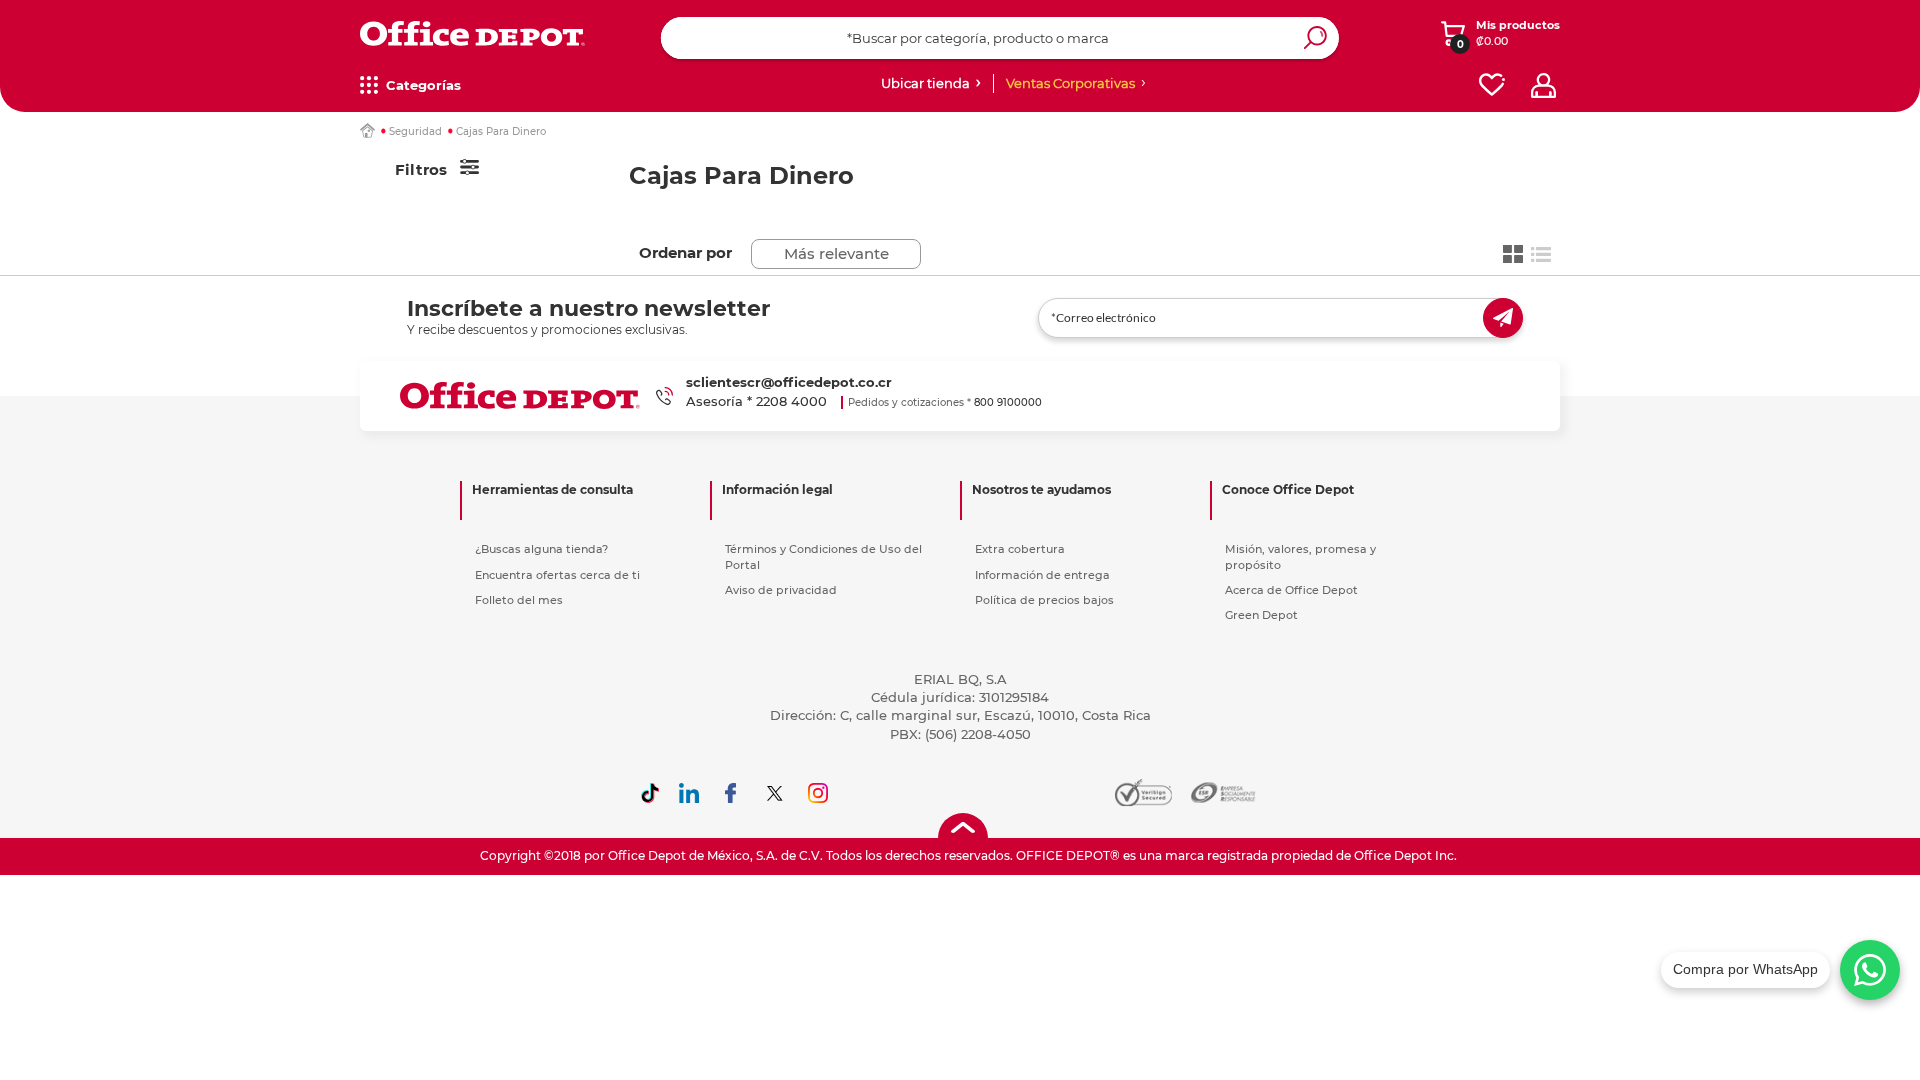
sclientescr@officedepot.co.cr (789, 382)
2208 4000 (791, 401)
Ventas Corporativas (1070, 83)
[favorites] (1492, 85)
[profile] (1543, 85)
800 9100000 (1008, 402)
